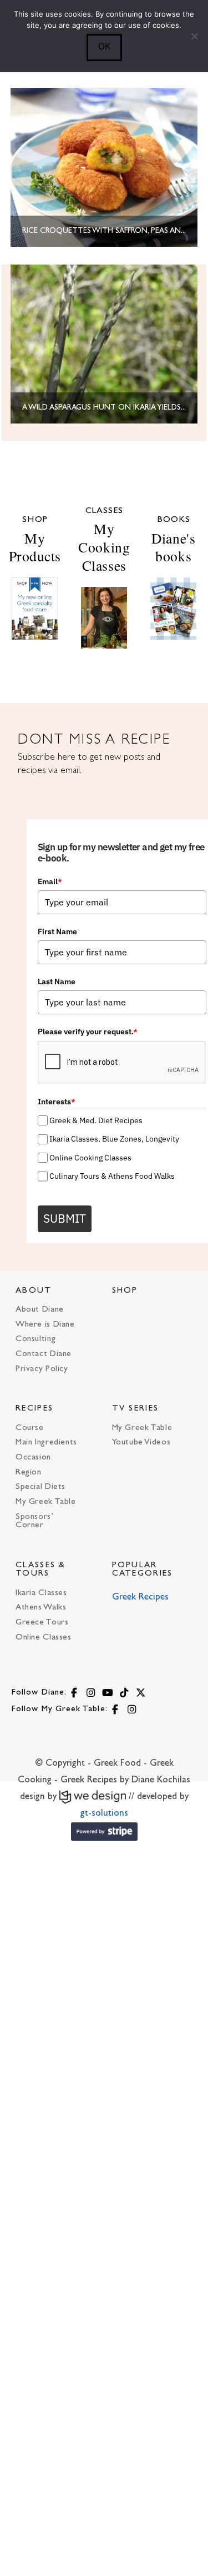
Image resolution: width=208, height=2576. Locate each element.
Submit (65, 1218)
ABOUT (34, 1291)
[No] (194, 36)
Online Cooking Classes (90, 1158)
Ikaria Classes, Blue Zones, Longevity (114, 1139)
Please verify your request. (88, 1032)
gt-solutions (104, 1813)
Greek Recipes (140, 1597)
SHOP (125, 1291)
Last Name (57, 981)
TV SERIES (136, 1409)
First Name (57, 931)
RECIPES (34, 1409)
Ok (104, 46)
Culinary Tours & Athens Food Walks (112, 1176)
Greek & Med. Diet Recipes (96, 1120)
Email (50, 881)
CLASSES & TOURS (41, 1569)
